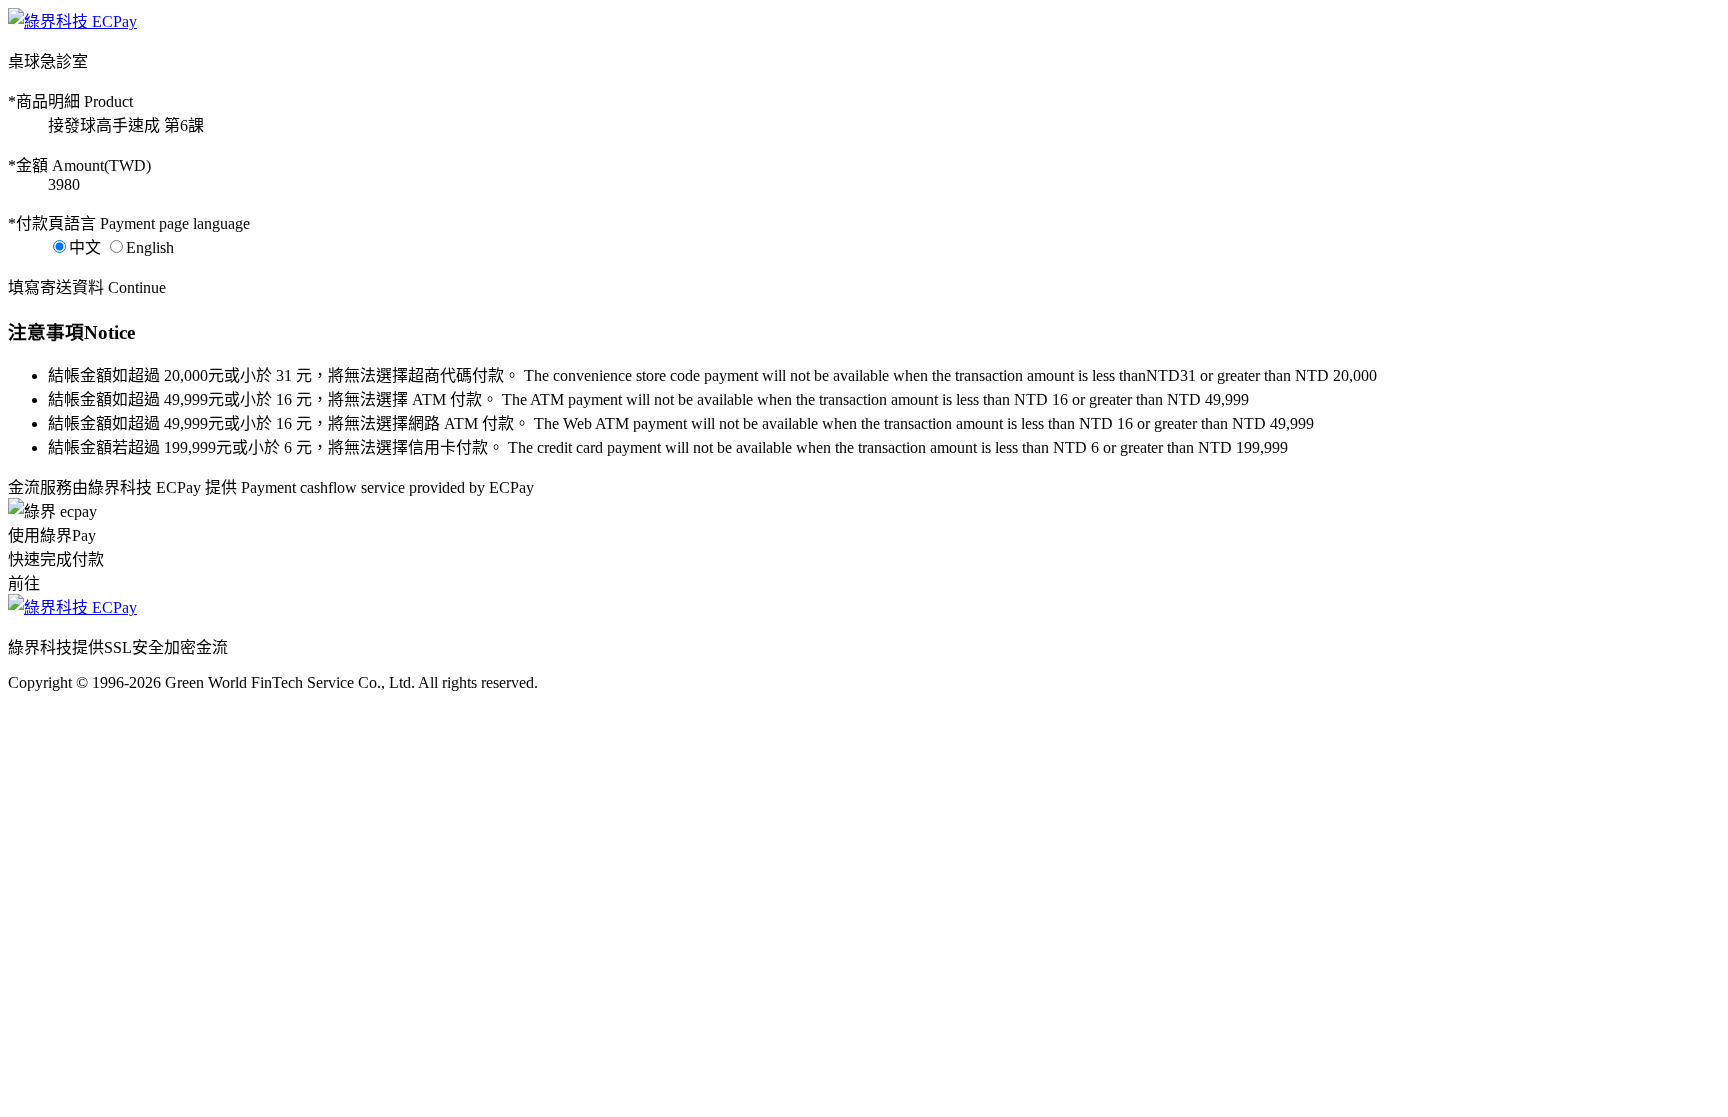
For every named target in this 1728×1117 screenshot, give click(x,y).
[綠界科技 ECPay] (72, 21)
